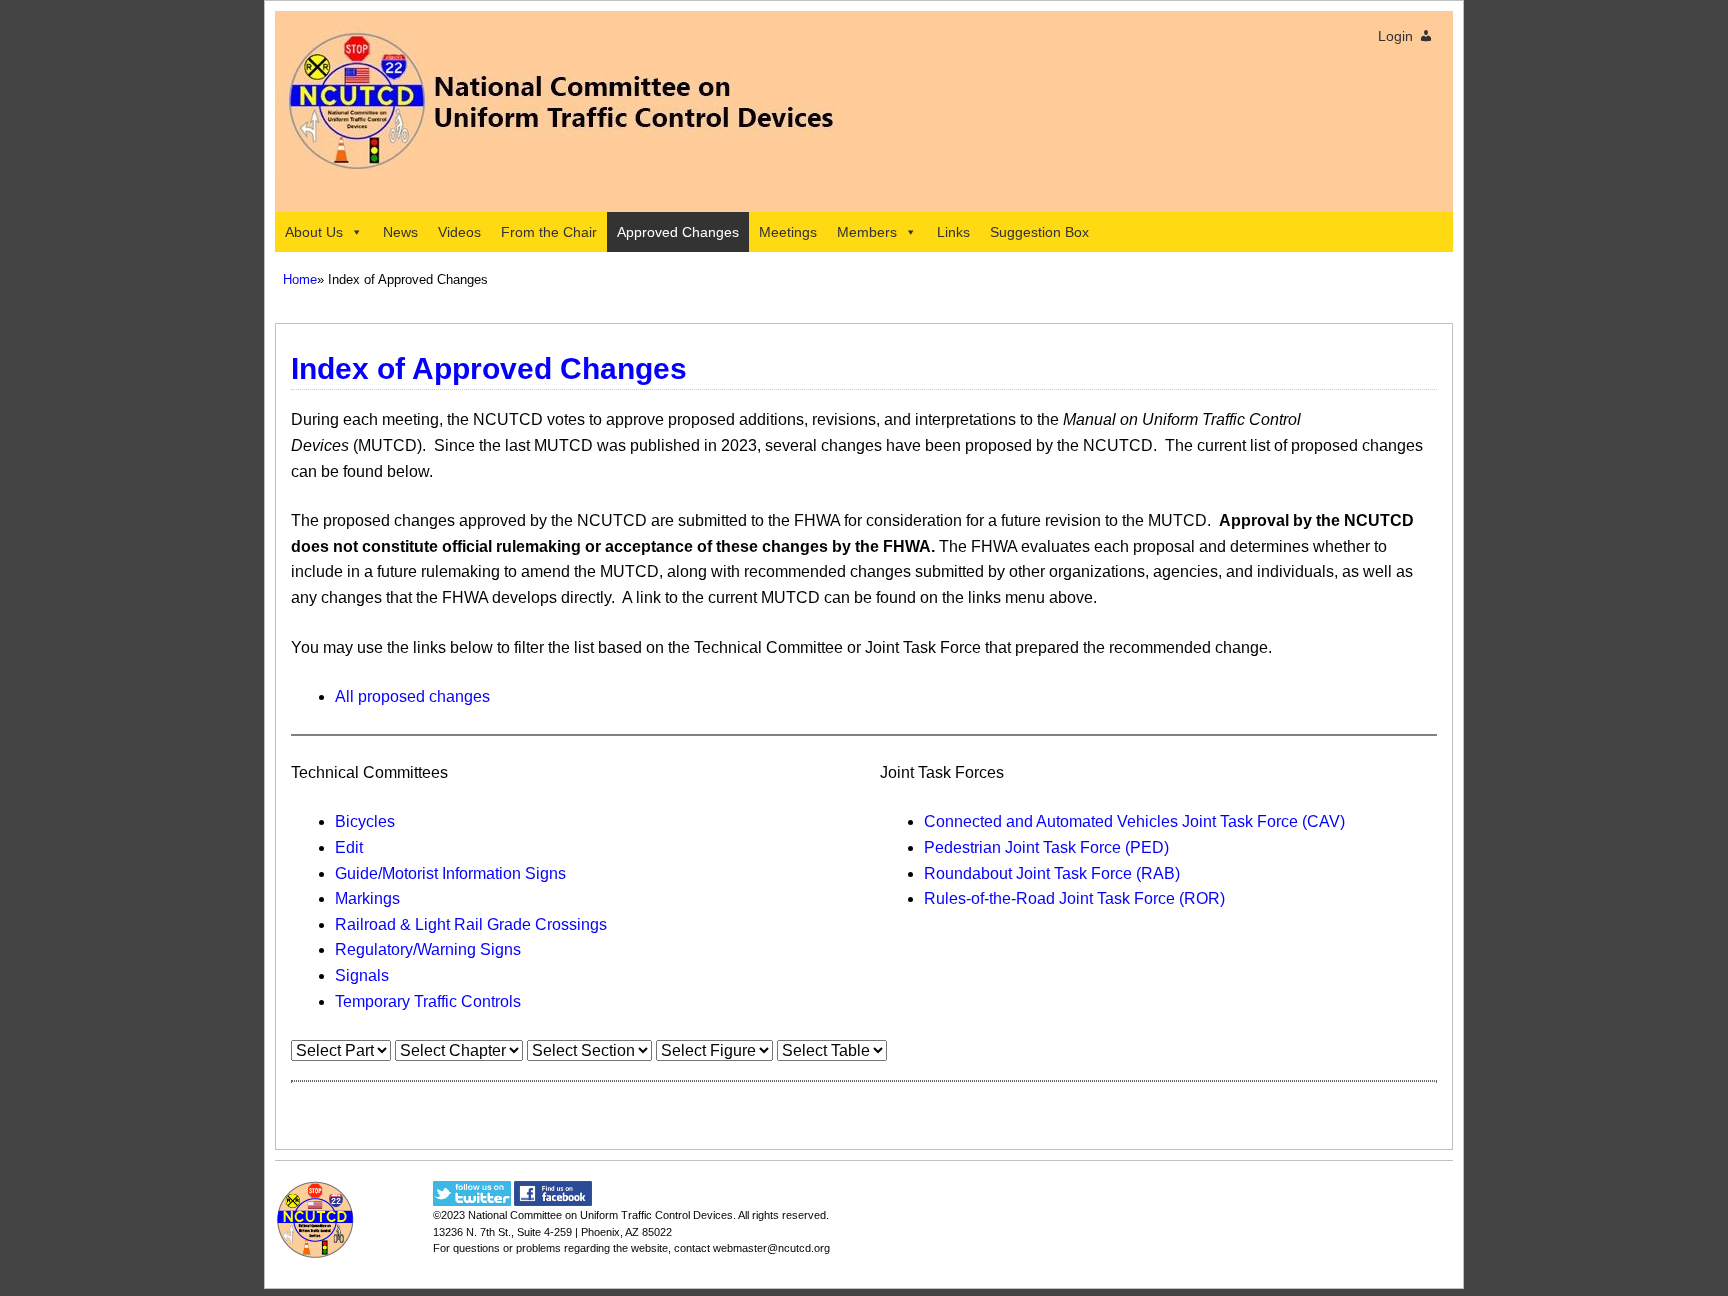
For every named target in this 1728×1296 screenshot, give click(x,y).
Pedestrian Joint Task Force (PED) (1046, 847)
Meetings (788, 232)
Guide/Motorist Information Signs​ (450, 873)
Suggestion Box (1039, 232)
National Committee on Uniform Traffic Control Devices (600, 1215)
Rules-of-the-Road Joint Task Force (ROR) (1074, 898)
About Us (314, 232)
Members (867, 232)
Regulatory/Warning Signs (428, 949)
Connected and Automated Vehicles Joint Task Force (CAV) (1134, 821)
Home (300, 279)
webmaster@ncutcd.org (771, 1248)
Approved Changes (678, 232)
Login (1395, 36)
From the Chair (549, 232)
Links (953, 232)
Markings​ (367, 898)
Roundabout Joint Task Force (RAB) (1052, 873)
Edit (349, 847)
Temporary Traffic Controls (428, 1001)
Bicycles (365, 821)
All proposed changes (412, 696)
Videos (459, 232)
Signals (362, 975)
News (400, 232)
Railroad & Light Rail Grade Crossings (471, 924)
